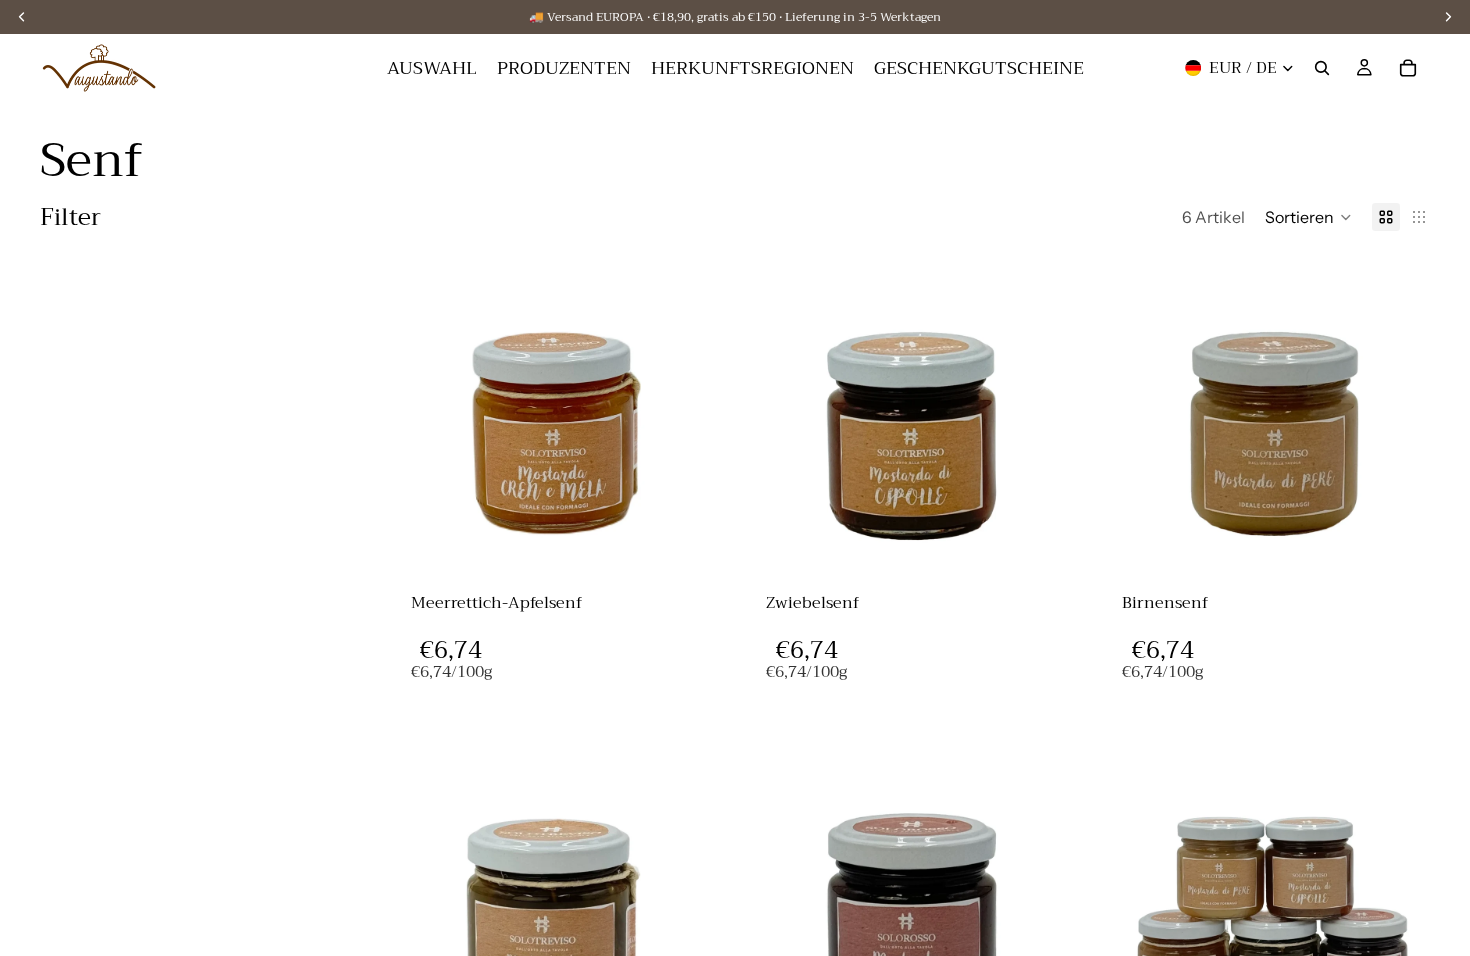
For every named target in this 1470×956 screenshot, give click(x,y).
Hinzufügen (702, 544)
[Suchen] (1322, 68)
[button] (1308, 217)
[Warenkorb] (1408, 68)
